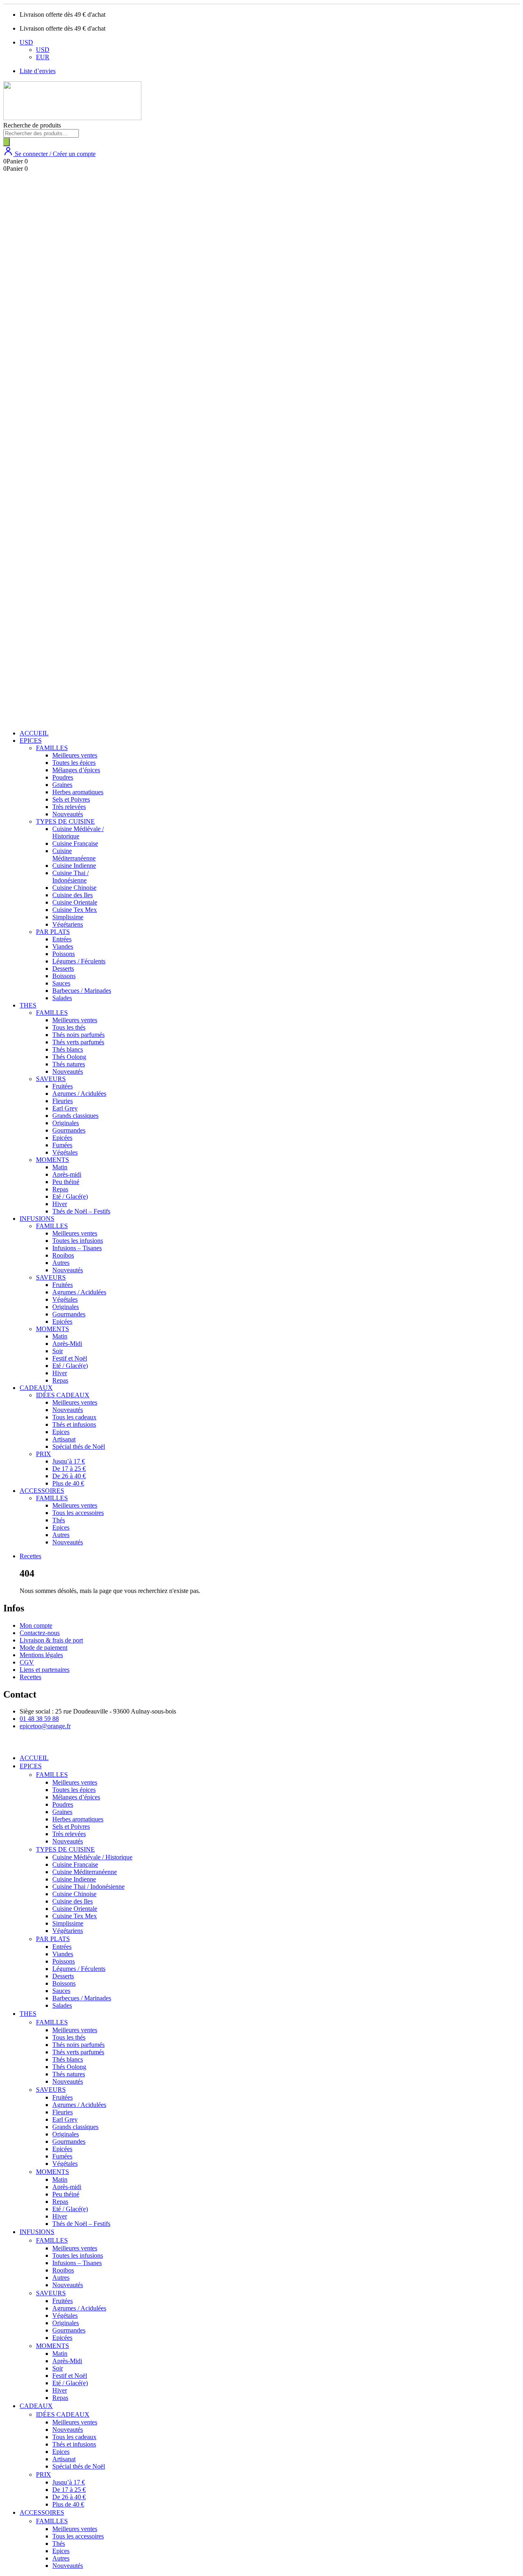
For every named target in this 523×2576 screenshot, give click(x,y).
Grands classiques (75, 1116)
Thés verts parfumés (78, 1042)
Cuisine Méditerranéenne (74, 855)
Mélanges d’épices (76, 770)
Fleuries (63, 1101)
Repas (60, 1189)
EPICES (31, 741)
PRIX (44, 1454)
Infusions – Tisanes (77, 1248)
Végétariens (68, 924)
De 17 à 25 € (69, 1469)
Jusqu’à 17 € (69, 1461)
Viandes (63, 946)
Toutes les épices (74, 763)
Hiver (60, 1204)
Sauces (61, 983)
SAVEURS (51, 1079)
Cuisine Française (75, 843)
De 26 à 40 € (69, 1476)
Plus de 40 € (68, 1483)
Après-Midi (67, 1344)
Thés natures (69, 1064)
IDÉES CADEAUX (63, 1395)
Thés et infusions (74, 1424)
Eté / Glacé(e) (70, 1196)
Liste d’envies (38, 71)
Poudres (63, 777)
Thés (59, 1520)
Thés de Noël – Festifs (81, 1211)
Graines (62, 785)
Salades (62, 998)
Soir (58, 1351)
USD (26, 42)
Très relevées (69, 807)
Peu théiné (66, 1182)
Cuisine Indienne (74, 866)
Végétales (65, 1152)
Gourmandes (69, 1130)
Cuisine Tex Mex (75, 910)
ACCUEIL (34, 733)
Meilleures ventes (75, 755)
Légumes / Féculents (79, 961)
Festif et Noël (70, 1358)
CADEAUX (36, 1388)
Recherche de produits (32, 125)
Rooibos (63, 1255)
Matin (60, 1167)
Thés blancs (68, 1049)
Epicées (62, 1138)
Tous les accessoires (78, 1513)
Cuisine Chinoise (74, 888)
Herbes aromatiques (78, 792)
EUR (43, 57)
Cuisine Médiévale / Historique (78, 832)
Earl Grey (65, 1108)
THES (28, 1005)
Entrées (62, 939)
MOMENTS (53, 1160)
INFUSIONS (37, 1219)
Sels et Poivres (71, 799)
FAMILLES (52, 748)
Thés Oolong (69, 1057)
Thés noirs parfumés (78, 1035)
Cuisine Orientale (75, 902)
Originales (66, 1123)
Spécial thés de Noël (79, 1447)
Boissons (64, 976)
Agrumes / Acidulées (79, 1094)
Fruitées (63, 1086)
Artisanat (64, 1439)
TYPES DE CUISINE (65, 821)
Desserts (63, 969)
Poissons (64, 954)
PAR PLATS (53, 932)
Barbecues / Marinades (82, 991)
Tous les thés (69, 1027)
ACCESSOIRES (42, 1491)
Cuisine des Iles (73, 895)
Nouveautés (68, 814)
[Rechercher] (7, 142)
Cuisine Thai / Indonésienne (70, 877)
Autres (61, 1263)
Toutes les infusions (78, 1241)
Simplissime (68, 917)
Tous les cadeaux (74, 1417)
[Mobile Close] (8, 1744)
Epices (61, 1432)
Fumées (62, 1145)
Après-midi (67, 1174)
